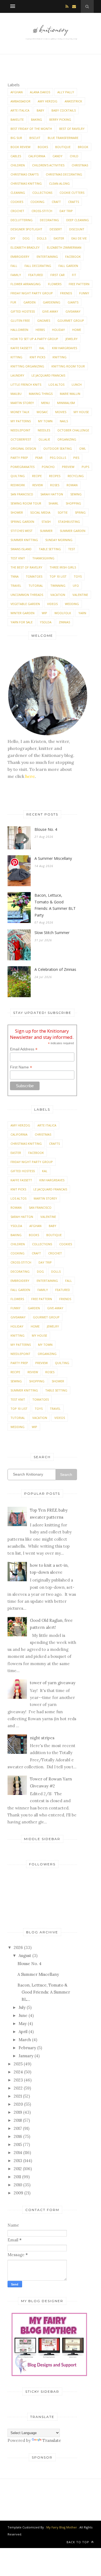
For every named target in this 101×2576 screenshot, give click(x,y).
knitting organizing (27, 366)
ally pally (66, 92)
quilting (18, 476)
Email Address (24, 1049)
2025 (18, 2064)
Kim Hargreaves (65, 348)
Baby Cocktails (64, 110)
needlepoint (20, 430)
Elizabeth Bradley (25, 247)
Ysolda (46, 622)
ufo (76, 586)
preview (68, 467)
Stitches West (22, 531)
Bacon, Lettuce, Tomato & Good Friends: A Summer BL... (44, 1992)
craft (56, 202)
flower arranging (26, 284)
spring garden (22, 522)
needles (44, 430)
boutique (63, 147)
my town (45, 421)
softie (63, 512)
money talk (20, 412)
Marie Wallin (70, 394)
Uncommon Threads (27, 595)
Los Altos (56, 384)
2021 (18, 2096)
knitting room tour (68, 366)
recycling (76, 476)
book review (20, 147)
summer (46, 531)
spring (80, 512)
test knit (18, 558)
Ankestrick (73, 101)
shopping (73, 503)
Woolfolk (63, 613)
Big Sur (16, 138)
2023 (18, 2080)
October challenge (73, 430)
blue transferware (63, 138)
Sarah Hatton (52, 494)
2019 (18, 2112)
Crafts (74, 202)
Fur (13, 302)
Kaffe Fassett (21, 348)
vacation (58, 595)
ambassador (20, 101)
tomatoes (34, 576)
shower (17, 512)
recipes (55, 476)
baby (40, 110)
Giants (73, 302)
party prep (19, 458)
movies (61, 412)
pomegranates (22, 467)
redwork (18, 485)
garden (29, 302)
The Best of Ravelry (26, 567)
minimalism (66, 403)
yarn (82, 613)
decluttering (22, 220)
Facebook (73, 257)
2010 (18, 2185)
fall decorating (38, 266)
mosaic (42, 412)
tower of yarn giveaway (53, 1683)
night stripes (42, 1738)
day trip (66, 211)
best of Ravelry (72, 129)
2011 (17, 2177)
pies (76, 458)
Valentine (80, 595)
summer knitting (24, 540)
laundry (17, 375)
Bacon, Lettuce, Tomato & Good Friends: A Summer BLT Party (55, 905)
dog (26, 238)
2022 (18, 2088)
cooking (37, 202)
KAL (42, 348)
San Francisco (22, 494)
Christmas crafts (25, 174)
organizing (67, 439)
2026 (18, 1947)
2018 (18, 2120)
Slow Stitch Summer (52, 933)
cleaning (18, 193)
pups (85, 467)
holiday (58, 330)
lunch (77, 384)
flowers (55, 284)
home (77, 330)
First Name (21, 1067)
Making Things (41, 394)
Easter (59, 238)
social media (40, 512)
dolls (42, 238)
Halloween (19, 330)
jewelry (72, 339)
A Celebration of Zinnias (55, 969)
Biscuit (35, 138)
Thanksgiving (43, 558)
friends (66, 293)
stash (46, 522)
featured (36, 275)
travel (16, 586)
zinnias (64, 622)
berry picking (60, 119)
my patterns (21, 421)
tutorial (36, 586)
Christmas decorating (64, 174)
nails (64, 421)
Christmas (80, 165)
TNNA (15, 576)
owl (83, 448)
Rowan (72, 485)
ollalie (44, 439)
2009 (18, 2193)
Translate (52, 2440)
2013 (18, 2161)
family (16, 275)
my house (81, 412)
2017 (18, 2128)
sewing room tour (26, 503)
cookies (17, 202)
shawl (53, 503)
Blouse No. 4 (46, 829)
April (23, 2032)
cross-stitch (42, 211)
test (72, 549)
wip (44, 613)
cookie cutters (72, 193)
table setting (50, 549)
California (37, 156)
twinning (58, 586)
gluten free (20, 321)
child (74, 156)
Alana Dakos (40, 92)
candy (58, 156)
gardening (52, 302)
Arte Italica (20, 110)
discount (77, 229)
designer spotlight (26, 229)
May (23, 2024)
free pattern (79, 284)
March (25, 2040)
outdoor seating (58, 448)
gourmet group (71, 321)
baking (36, 119)
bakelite (17, 119)
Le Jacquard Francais (48, 375)
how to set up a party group (34, 339)
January (26, 2056)
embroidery (20, 257)
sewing (76, 494)
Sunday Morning (59, 540)
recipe (37, 476)
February (27, 2048)
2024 (18, 2072)
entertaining (47, 257)
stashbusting (69, 522)
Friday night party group (32, 293)
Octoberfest (21, 439)
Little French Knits (26, 384)
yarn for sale (22, 622)
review (38, 485)
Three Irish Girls (63, 567)
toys (78, 576)
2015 (18, 2144)
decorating (49, 220)
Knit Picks (37, 357)
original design (23, 448)
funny (84, 293)
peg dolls (58, 458)
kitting (16, 357)
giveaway (73, 311)
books (43, 147)
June (23, 2015)
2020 (18, 2104)
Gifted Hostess (23, 311)
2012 (18, 2169)
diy (13, 238)
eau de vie (79, 238)
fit (74, 275)
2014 (18, 2153)
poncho (48, 467)
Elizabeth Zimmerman (64, 247)
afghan (17, 92)
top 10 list (58, 576)
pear (39, 458)
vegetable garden (25, 604)
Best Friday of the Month (31, 129)
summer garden (73, 531)
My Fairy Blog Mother (62, 2527)
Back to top (78, 2542)
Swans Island (21, 549)
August (25, 1956)
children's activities (48, 165)
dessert (56, 229)
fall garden (68, 266)
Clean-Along (59, 183)
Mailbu (16, 394)
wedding (72, 604)
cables (16, 156)
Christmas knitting (26, 183)
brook (83, 147)
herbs (40, 330)
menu (46, 403)
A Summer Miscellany (53, 858)
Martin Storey (22, 403)
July (22, 2007)
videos (52, 604)
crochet (17, 211)
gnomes (44, 321)
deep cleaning (78, 220)
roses (55, 485)
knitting (60, 357)
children (18, 165)
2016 (18, 2136)
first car (58, 275)
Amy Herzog (48, 101)
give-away (50, 311)
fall (14, 266)
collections (42, 193)
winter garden (22, 613)
